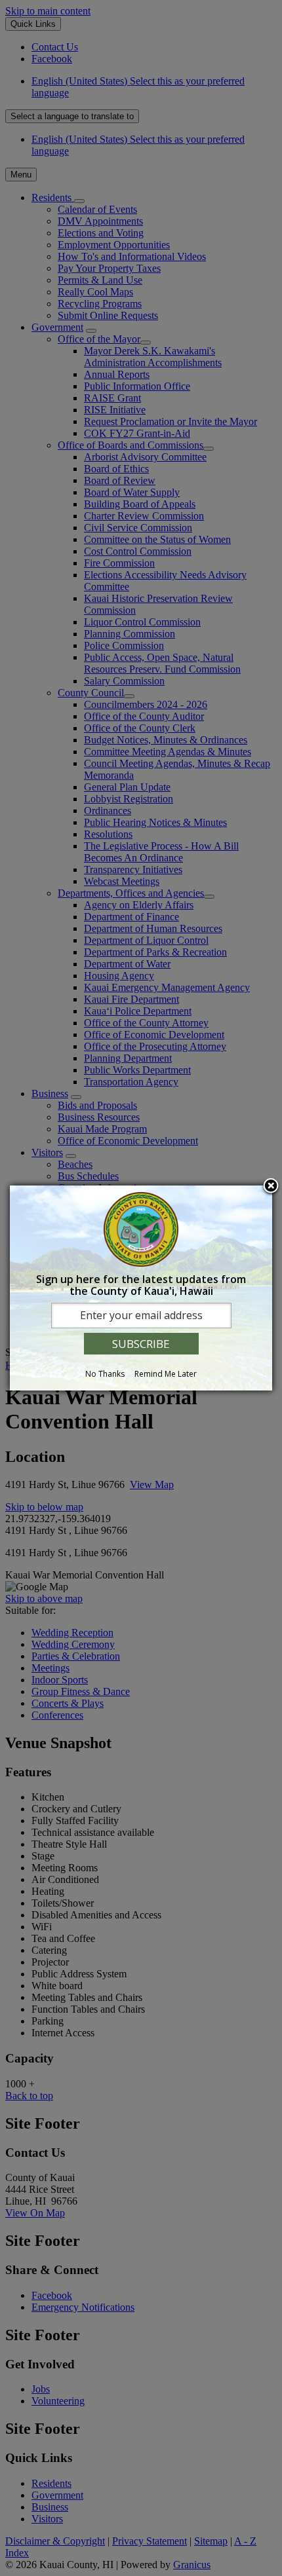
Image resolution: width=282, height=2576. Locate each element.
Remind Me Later (166, 1374)
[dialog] (141, 1288)
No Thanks (105, 1374)
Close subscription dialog (271, 1187)
